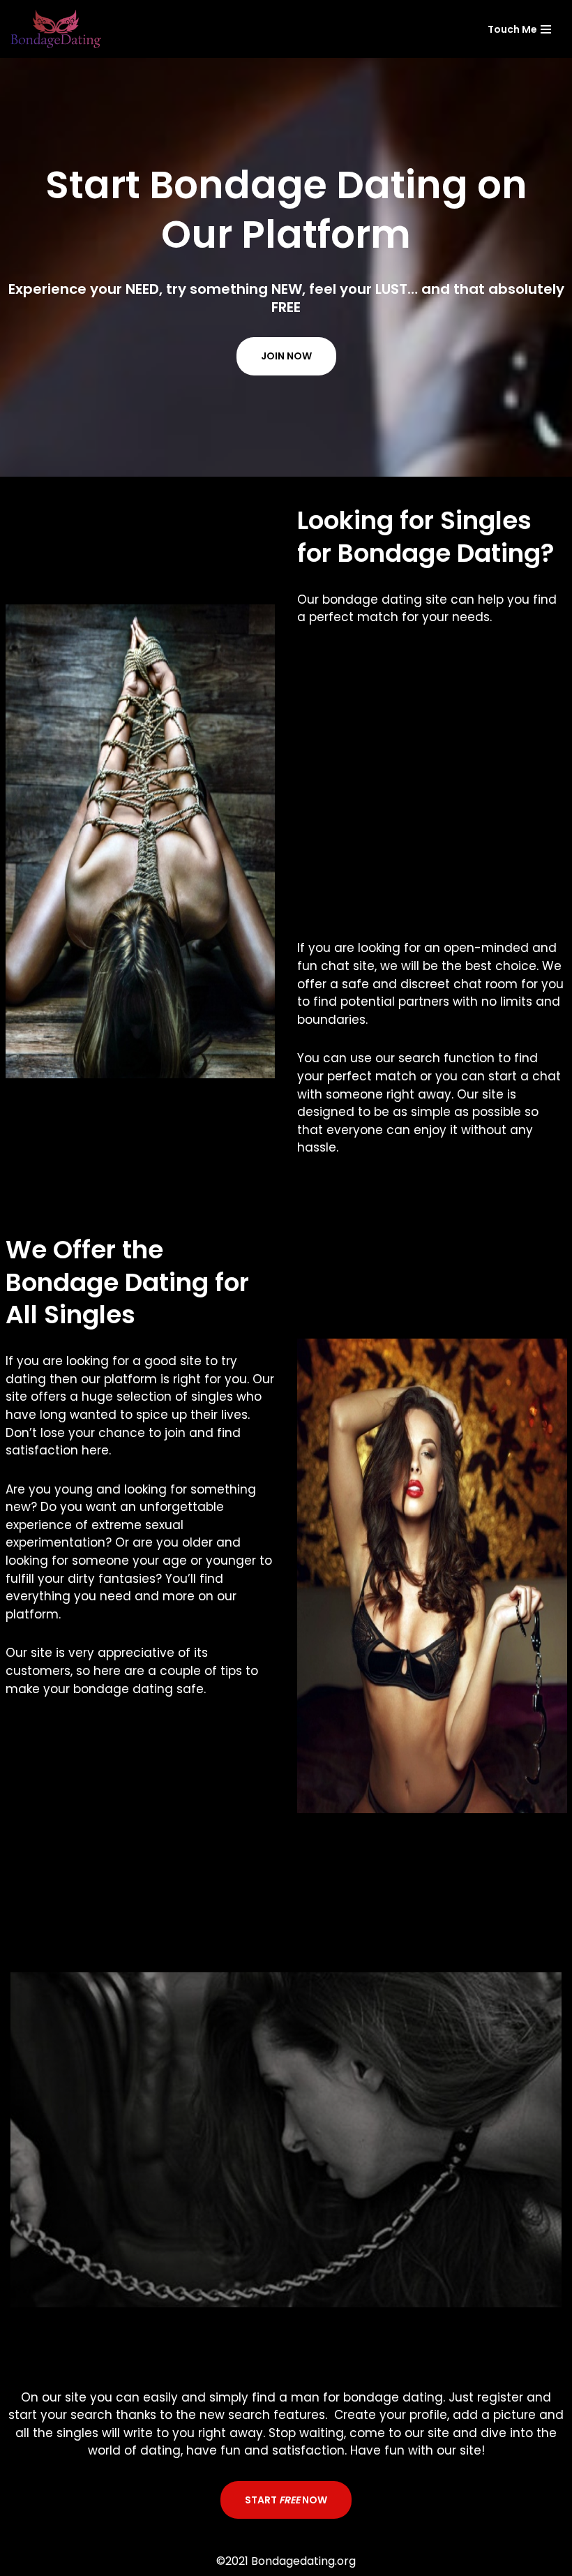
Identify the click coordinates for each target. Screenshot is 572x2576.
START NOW (286, 2500)
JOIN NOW (286, 356)
